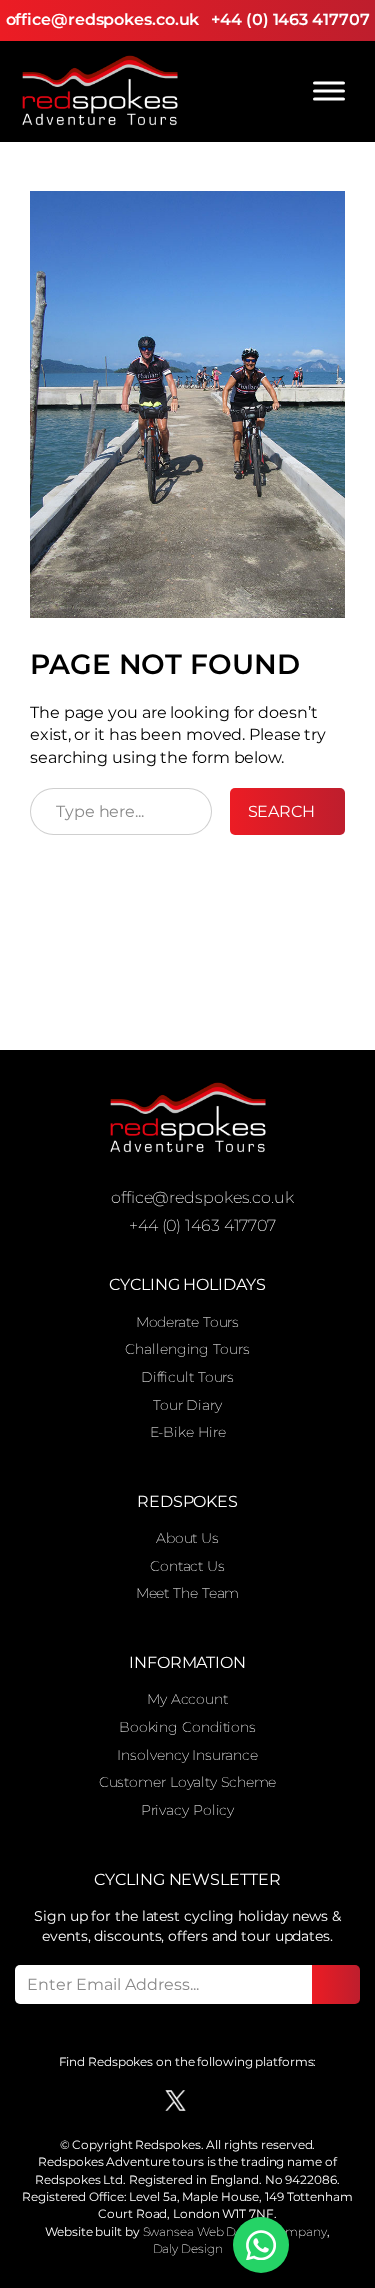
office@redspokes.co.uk (103, 19)
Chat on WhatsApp (261, 2245)
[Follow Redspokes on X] (175, 2100)
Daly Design (188, 2248)
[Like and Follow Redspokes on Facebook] (139, 2100)
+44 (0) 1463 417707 (290, 19)
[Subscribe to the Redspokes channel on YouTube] (244, 2100)
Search (281, 811)
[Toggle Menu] (329, 90)
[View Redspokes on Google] (103, 2100)
